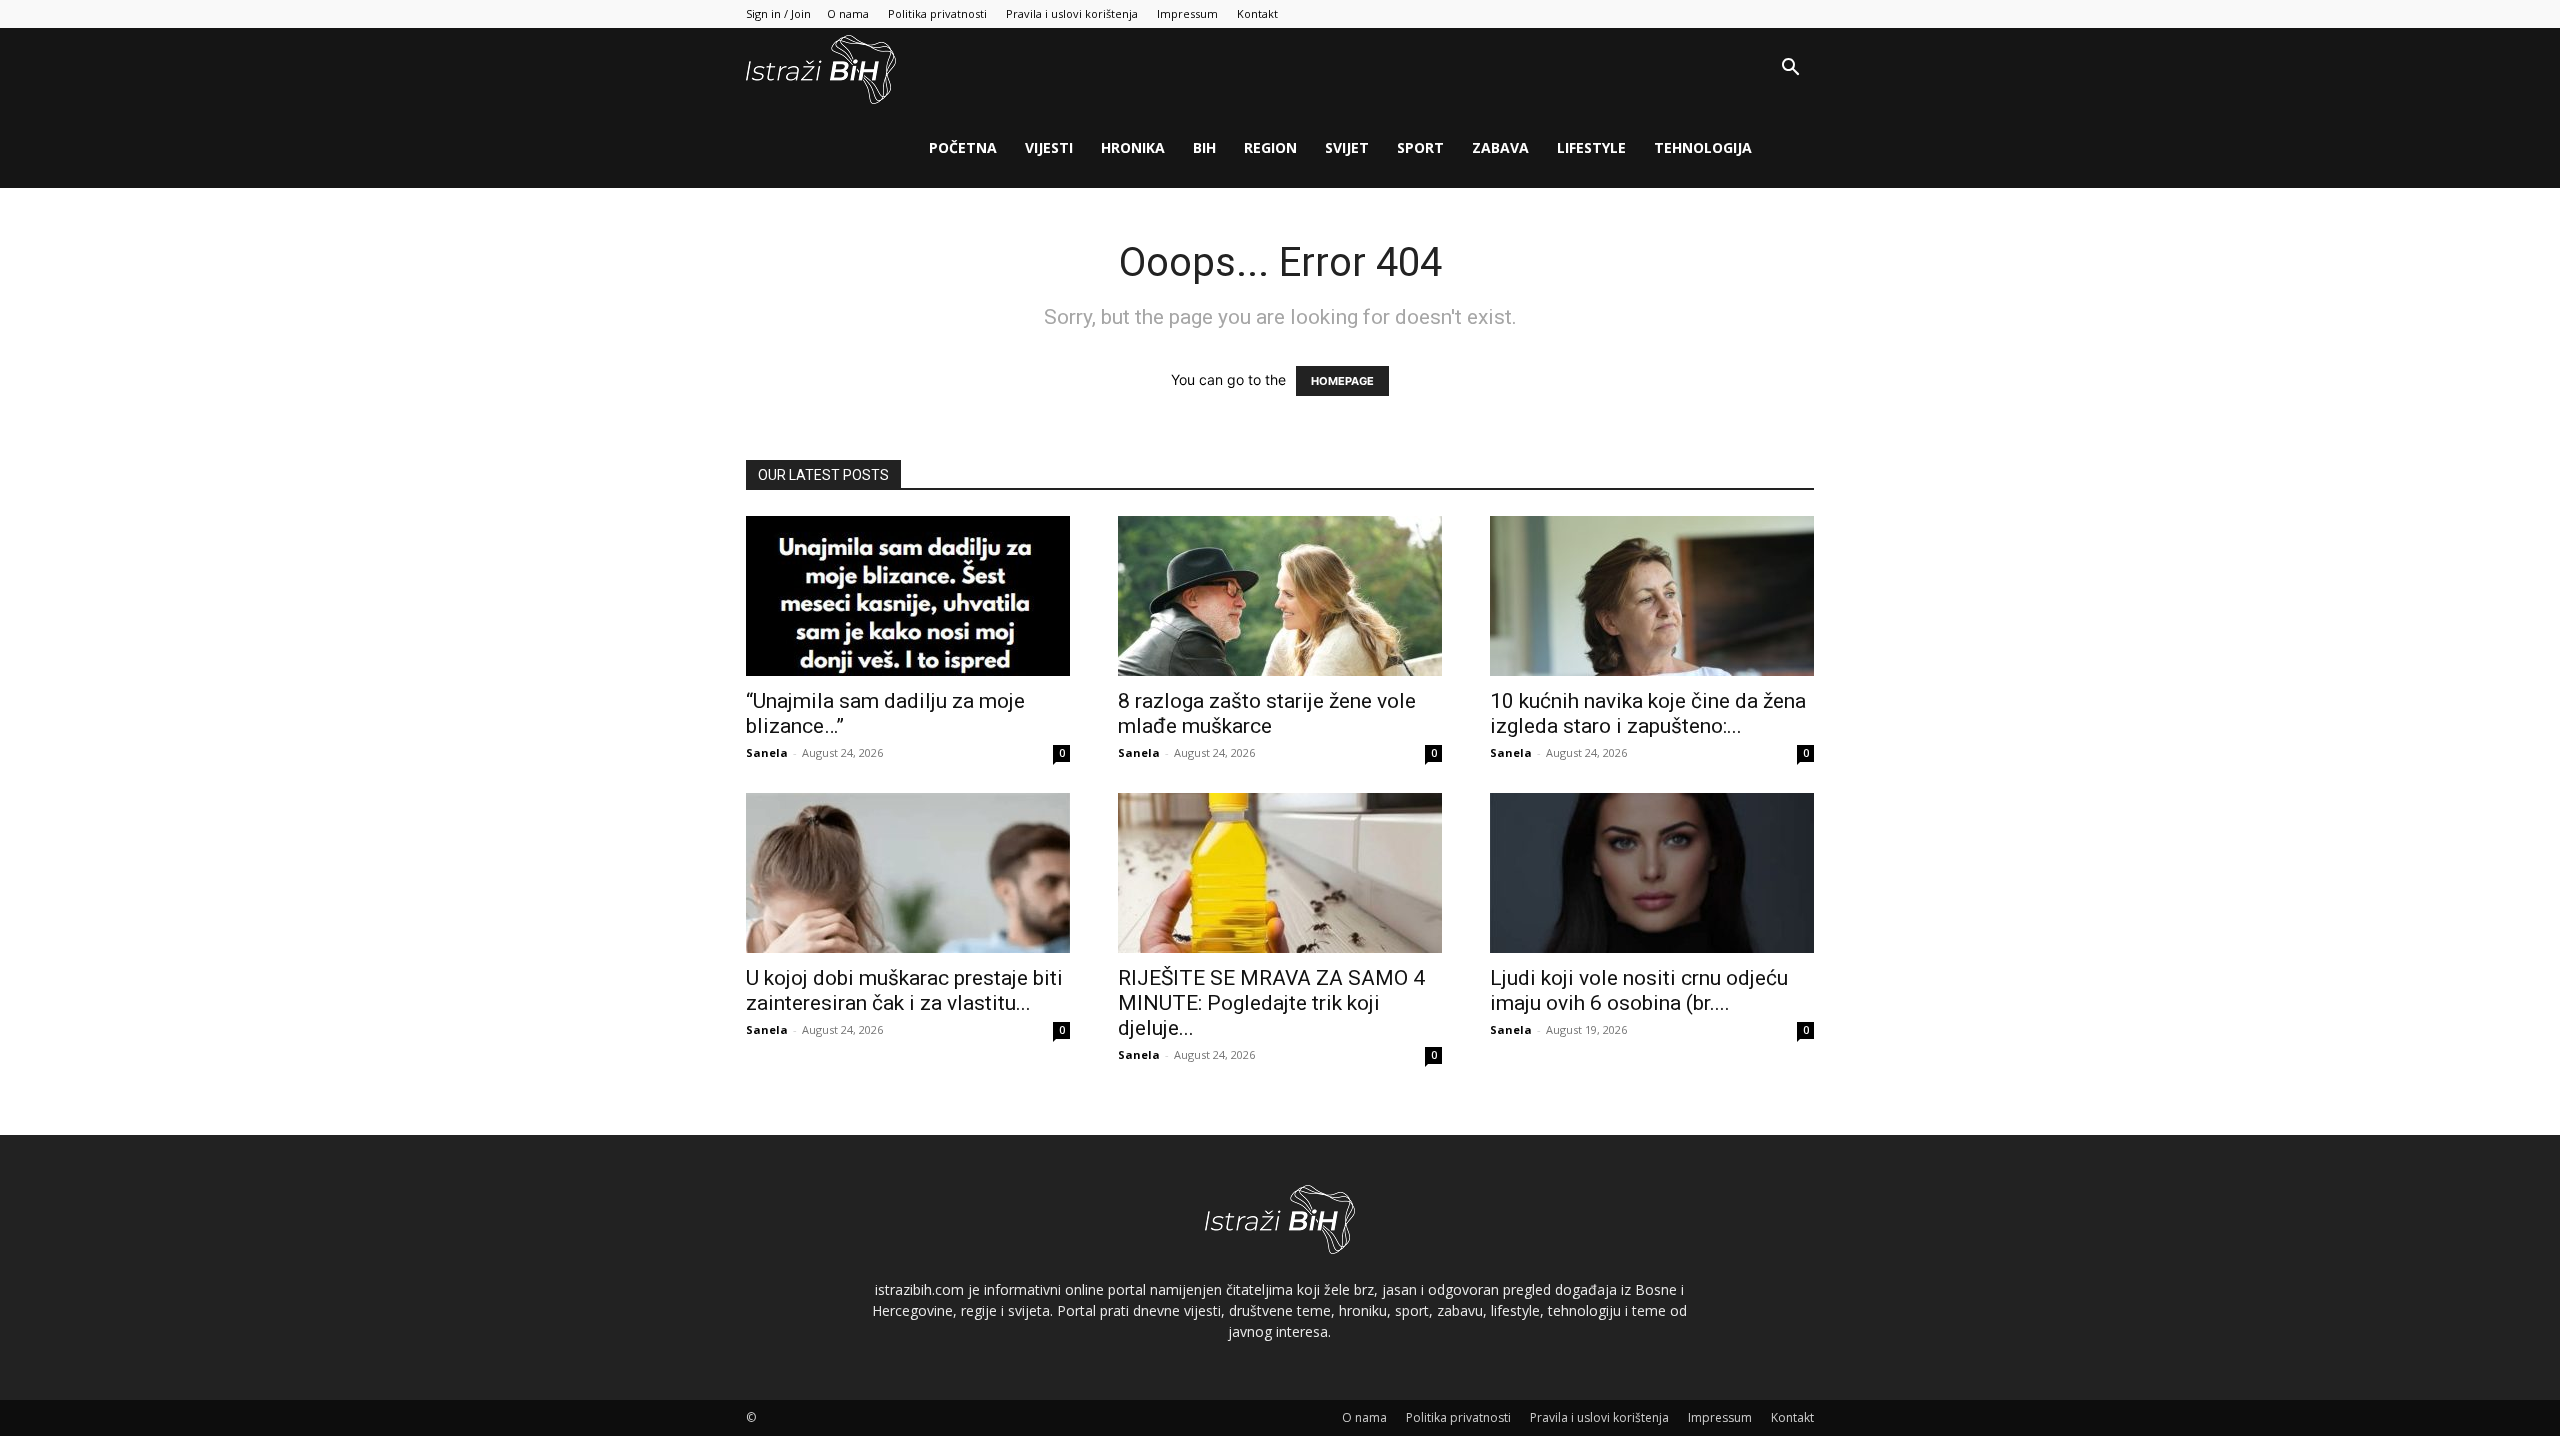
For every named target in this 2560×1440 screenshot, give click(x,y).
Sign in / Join (778, 13)
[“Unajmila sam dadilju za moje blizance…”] (908, 596)
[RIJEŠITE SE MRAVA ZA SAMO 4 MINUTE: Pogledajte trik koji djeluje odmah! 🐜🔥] (1280, 873)
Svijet (1347, 147)
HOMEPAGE (1342, 381)
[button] (1790, 69)
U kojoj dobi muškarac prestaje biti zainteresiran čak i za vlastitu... (904, 990)
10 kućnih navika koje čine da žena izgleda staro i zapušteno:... (1648, 713)
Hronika (1133, 147)
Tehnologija (1703, 147)
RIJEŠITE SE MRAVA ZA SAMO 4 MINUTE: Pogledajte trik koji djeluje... (1271, 1003)
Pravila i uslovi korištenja (1072, 13)
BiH (1204, 147)
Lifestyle (1591, 147)
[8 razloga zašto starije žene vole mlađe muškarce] (1280, 596)
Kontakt (1257, 13)
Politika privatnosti (937, 13)
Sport (1420, 147)
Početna (963, 147)
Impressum (1187, 13)
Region (1270, 147)
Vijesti (1049, 147)
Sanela (767, 752)
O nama (848, 13)
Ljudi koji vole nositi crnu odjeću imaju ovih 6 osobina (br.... (1639, 990)
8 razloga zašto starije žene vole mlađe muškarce (1267, 713)
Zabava (1500, 147)
